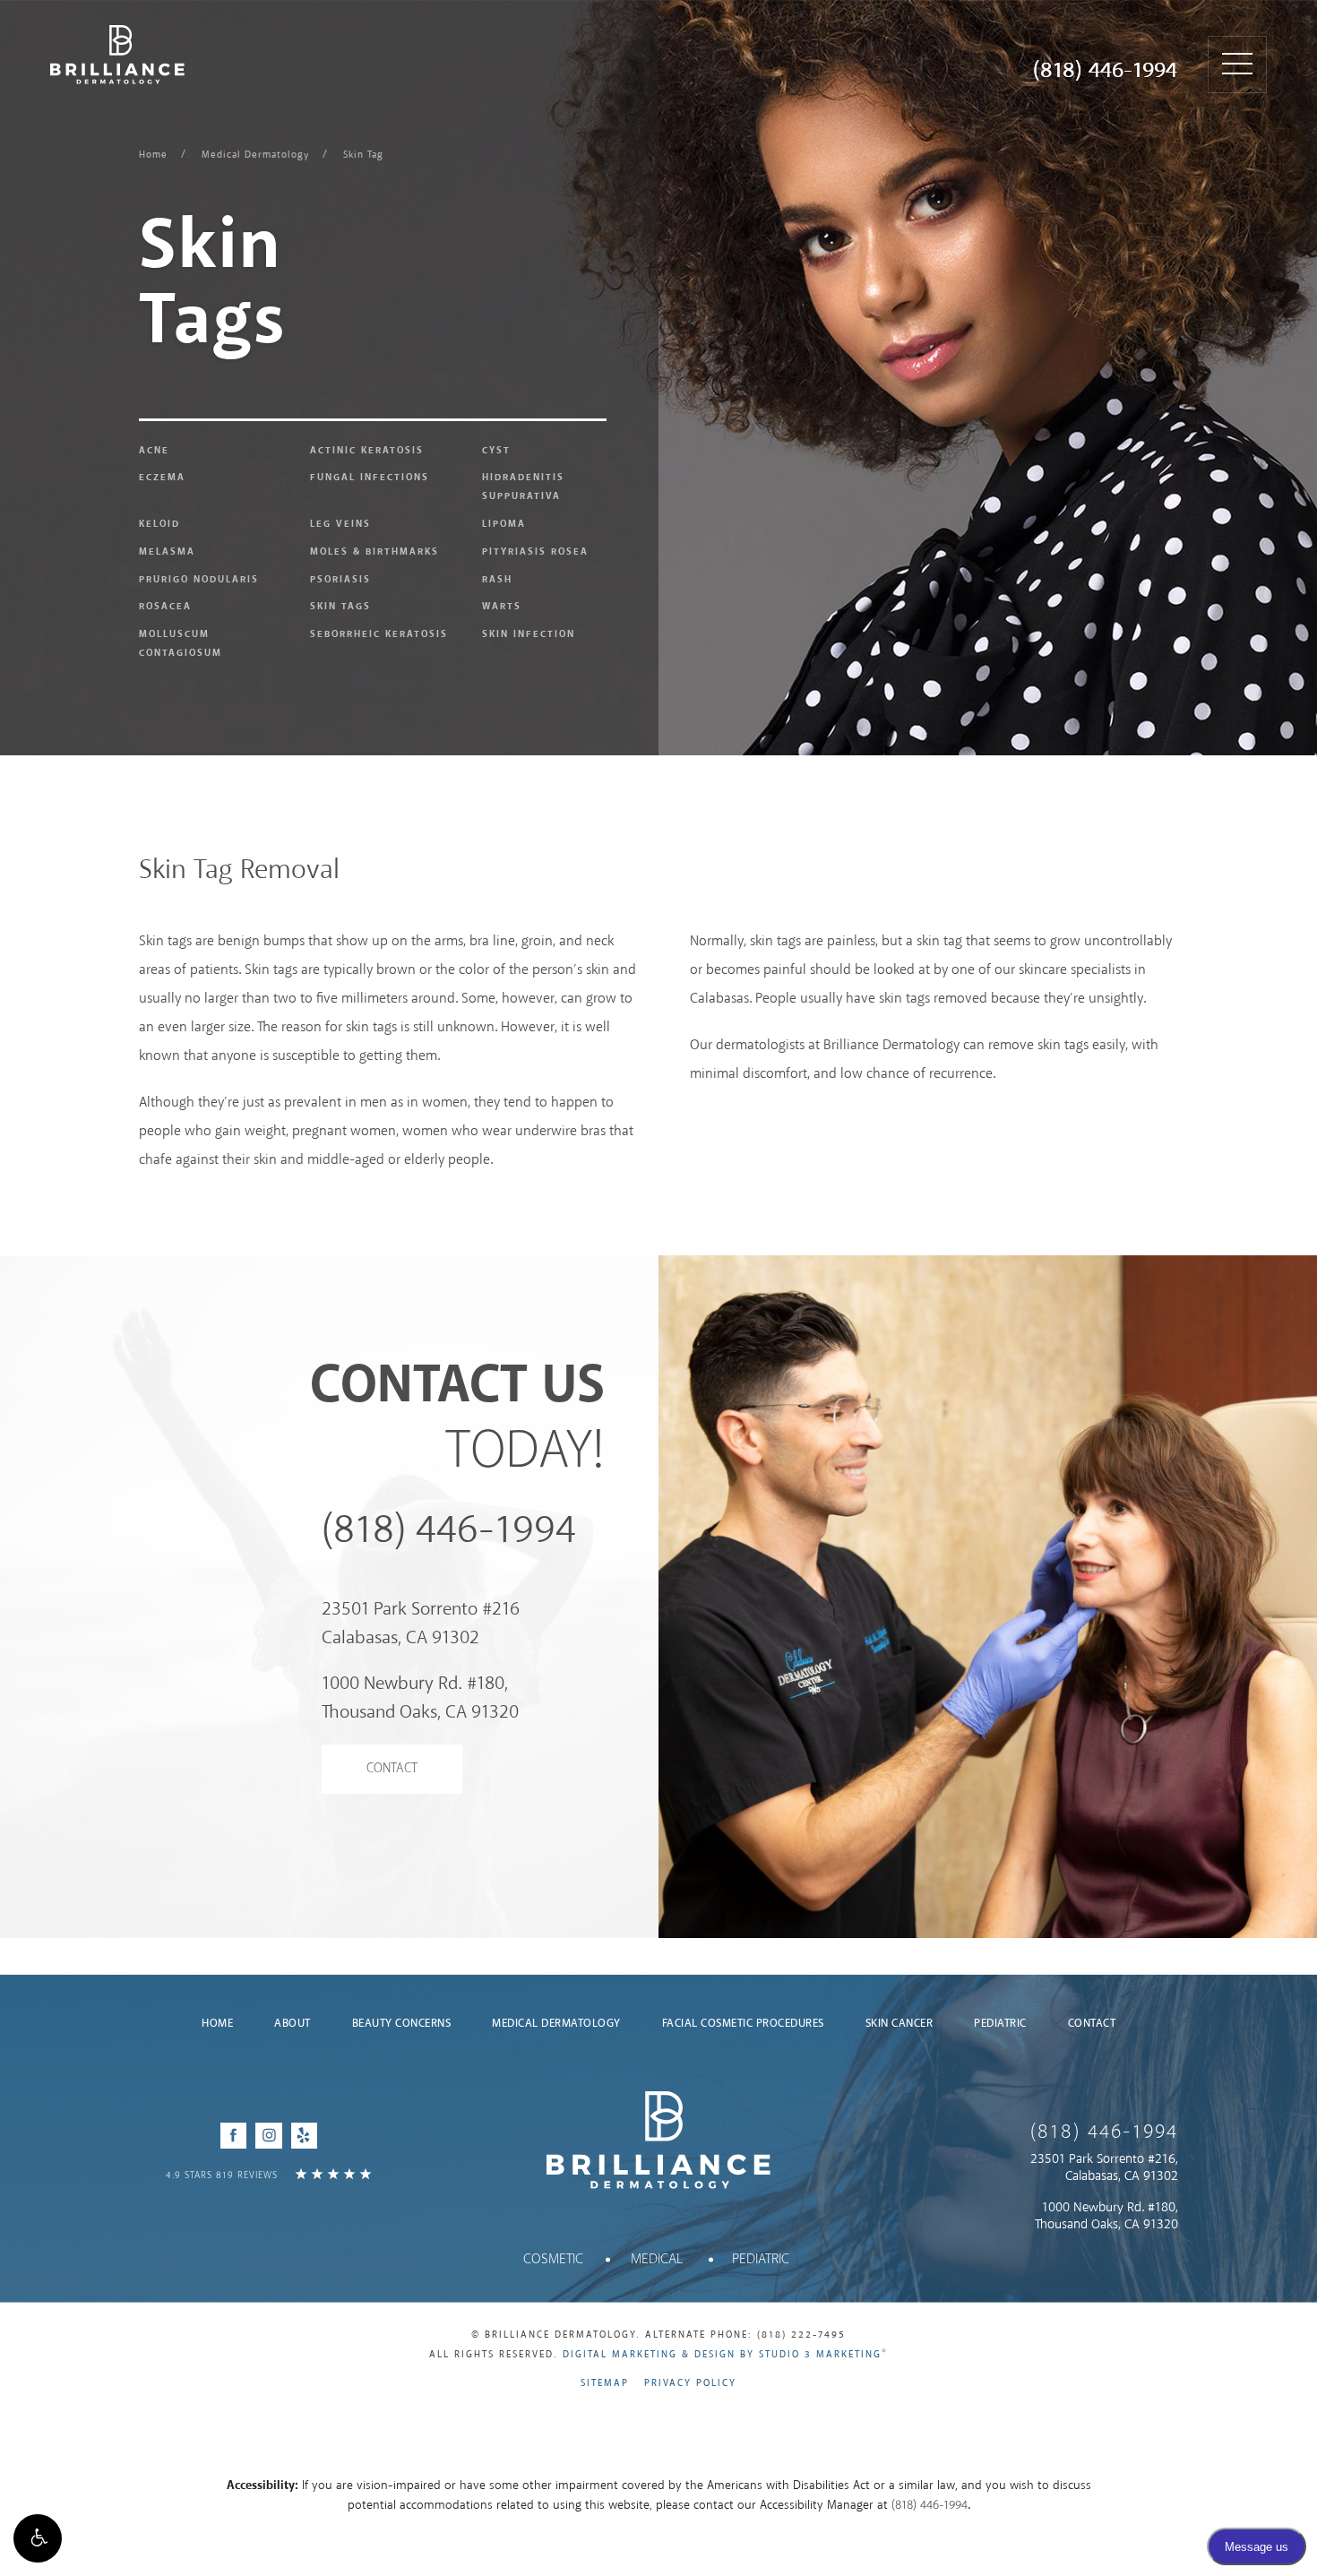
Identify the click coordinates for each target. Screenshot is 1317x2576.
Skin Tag (363, 155)
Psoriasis (340, 580)
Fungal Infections (370, 478)
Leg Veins (340, 524)
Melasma (167, 552)
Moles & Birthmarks (374, 552)
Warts (502, 607)
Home (153, 155)
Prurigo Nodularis (199, 580)
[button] (38, 2538)
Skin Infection (529, 634)
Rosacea (165, 607)
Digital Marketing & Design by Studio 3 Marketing (725, 2355)
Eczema (162, 478)
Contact (392, 1769)
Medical (657, 2259)
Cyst (496, 451)
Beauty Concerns (402, 2024)
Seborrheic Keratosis (379, 634)
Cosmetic (553, 2259)
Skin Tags (340, 607)
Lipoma (504, 524)
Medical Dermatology (255, 155)
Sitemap (605, 2383)
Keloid (159, 524)
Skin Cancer (900, 2024)
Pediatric (1000, 2024)
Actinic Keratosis (367, 451)
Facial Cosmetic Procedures (743, 2024)
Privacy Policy (690, 2383)
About (293, 2024)
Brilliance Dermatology (117, 54)
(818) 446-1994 (1105, 71)
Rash (497, 580)
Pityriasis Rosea (535, 552)
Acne (154, 451)
